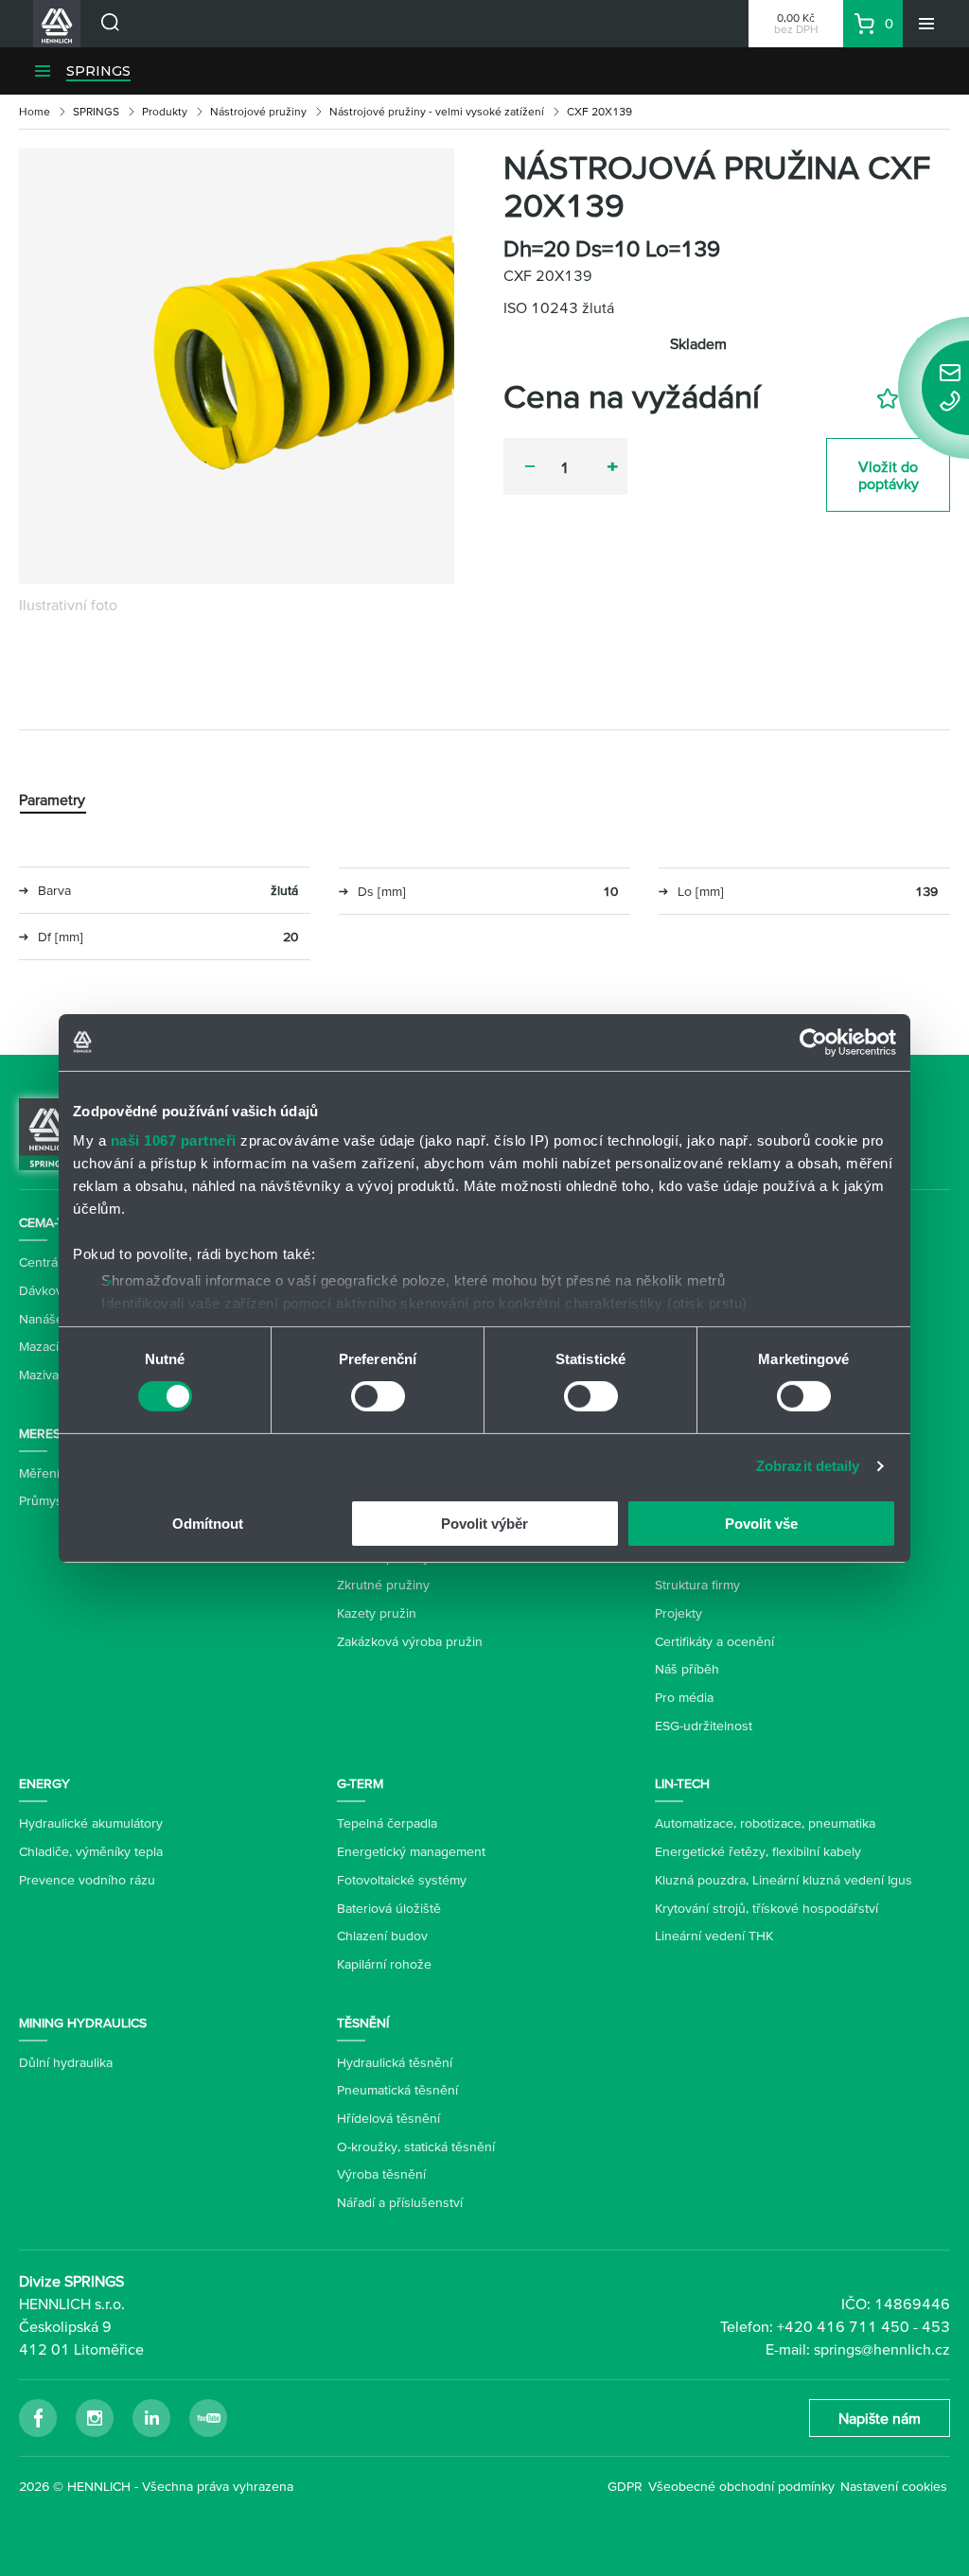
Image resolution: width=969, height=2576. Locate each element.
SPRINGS (98, 71)
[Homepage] (48, 1132)
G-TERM (360, 1783)
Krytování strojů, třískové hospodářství (766, 1908)
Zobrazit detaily (808, 1466)
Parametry (52, 799)
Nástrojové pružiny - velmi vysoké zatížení (437, 111)
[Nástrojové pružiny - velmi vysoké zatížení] (237, 366)
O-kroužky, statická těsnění (416, 2147)
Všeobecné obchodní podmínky (741, 2486)
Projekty (678, 1613)
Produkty (165, 111)
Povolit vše (761, 1524)
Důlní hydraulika (66, 2062)
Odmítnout (208, 1524)
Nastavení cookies (894, 2486)
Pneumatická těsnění (397, 2090)
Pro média (684, 1697)
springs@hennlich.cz (882, 2349)
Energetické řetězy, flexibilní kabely (758, 1851)
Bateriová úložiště (389, 1908)
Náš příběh (687, 1669)
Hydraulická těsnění (395, 2062)
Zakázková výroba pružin (410, 1641)
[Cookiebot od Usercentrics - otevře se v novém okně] (813, 1042)
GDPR (625, 2486)
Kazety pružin (377, 1613)
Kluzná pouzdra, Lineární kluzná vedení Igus (784, 1880)
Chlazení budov (382, 1936)
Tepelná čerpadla (387, 1823)
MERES (40, 1433)
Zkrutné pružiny (383, 1585)
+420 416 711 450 (843, 2326)
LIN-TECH (682, 1783)
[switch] (378, 1396)
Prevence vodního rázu (87, 1880)
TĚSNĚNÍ (363, 2023)
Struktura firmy (697, 1585)
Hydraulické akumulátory (91, 1823)
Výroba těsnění (381, 2174)
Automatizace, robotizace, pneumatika (765, 1823)
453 (936, 2326)
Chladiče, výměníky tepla (91, 1851)
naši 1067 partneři (174, 1140)
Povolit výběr (484, 1524)
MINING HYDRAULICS (83, 2023)
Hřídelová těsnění (388, 2118)
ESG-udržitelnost (704, 1726)
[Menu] (926, 24)
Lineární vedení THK (714, 1936)
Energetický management (411, 1851)
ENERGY (44, 1783)
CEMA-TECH (54, 1222)
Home (35, 111)
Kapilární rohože (384, 1964)
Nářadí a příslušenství (400, 2202)
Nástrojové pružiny (258, 111)
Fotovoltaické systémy (402, 1880)
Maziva (39, 1375)
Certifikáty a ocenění (714, 1641)
